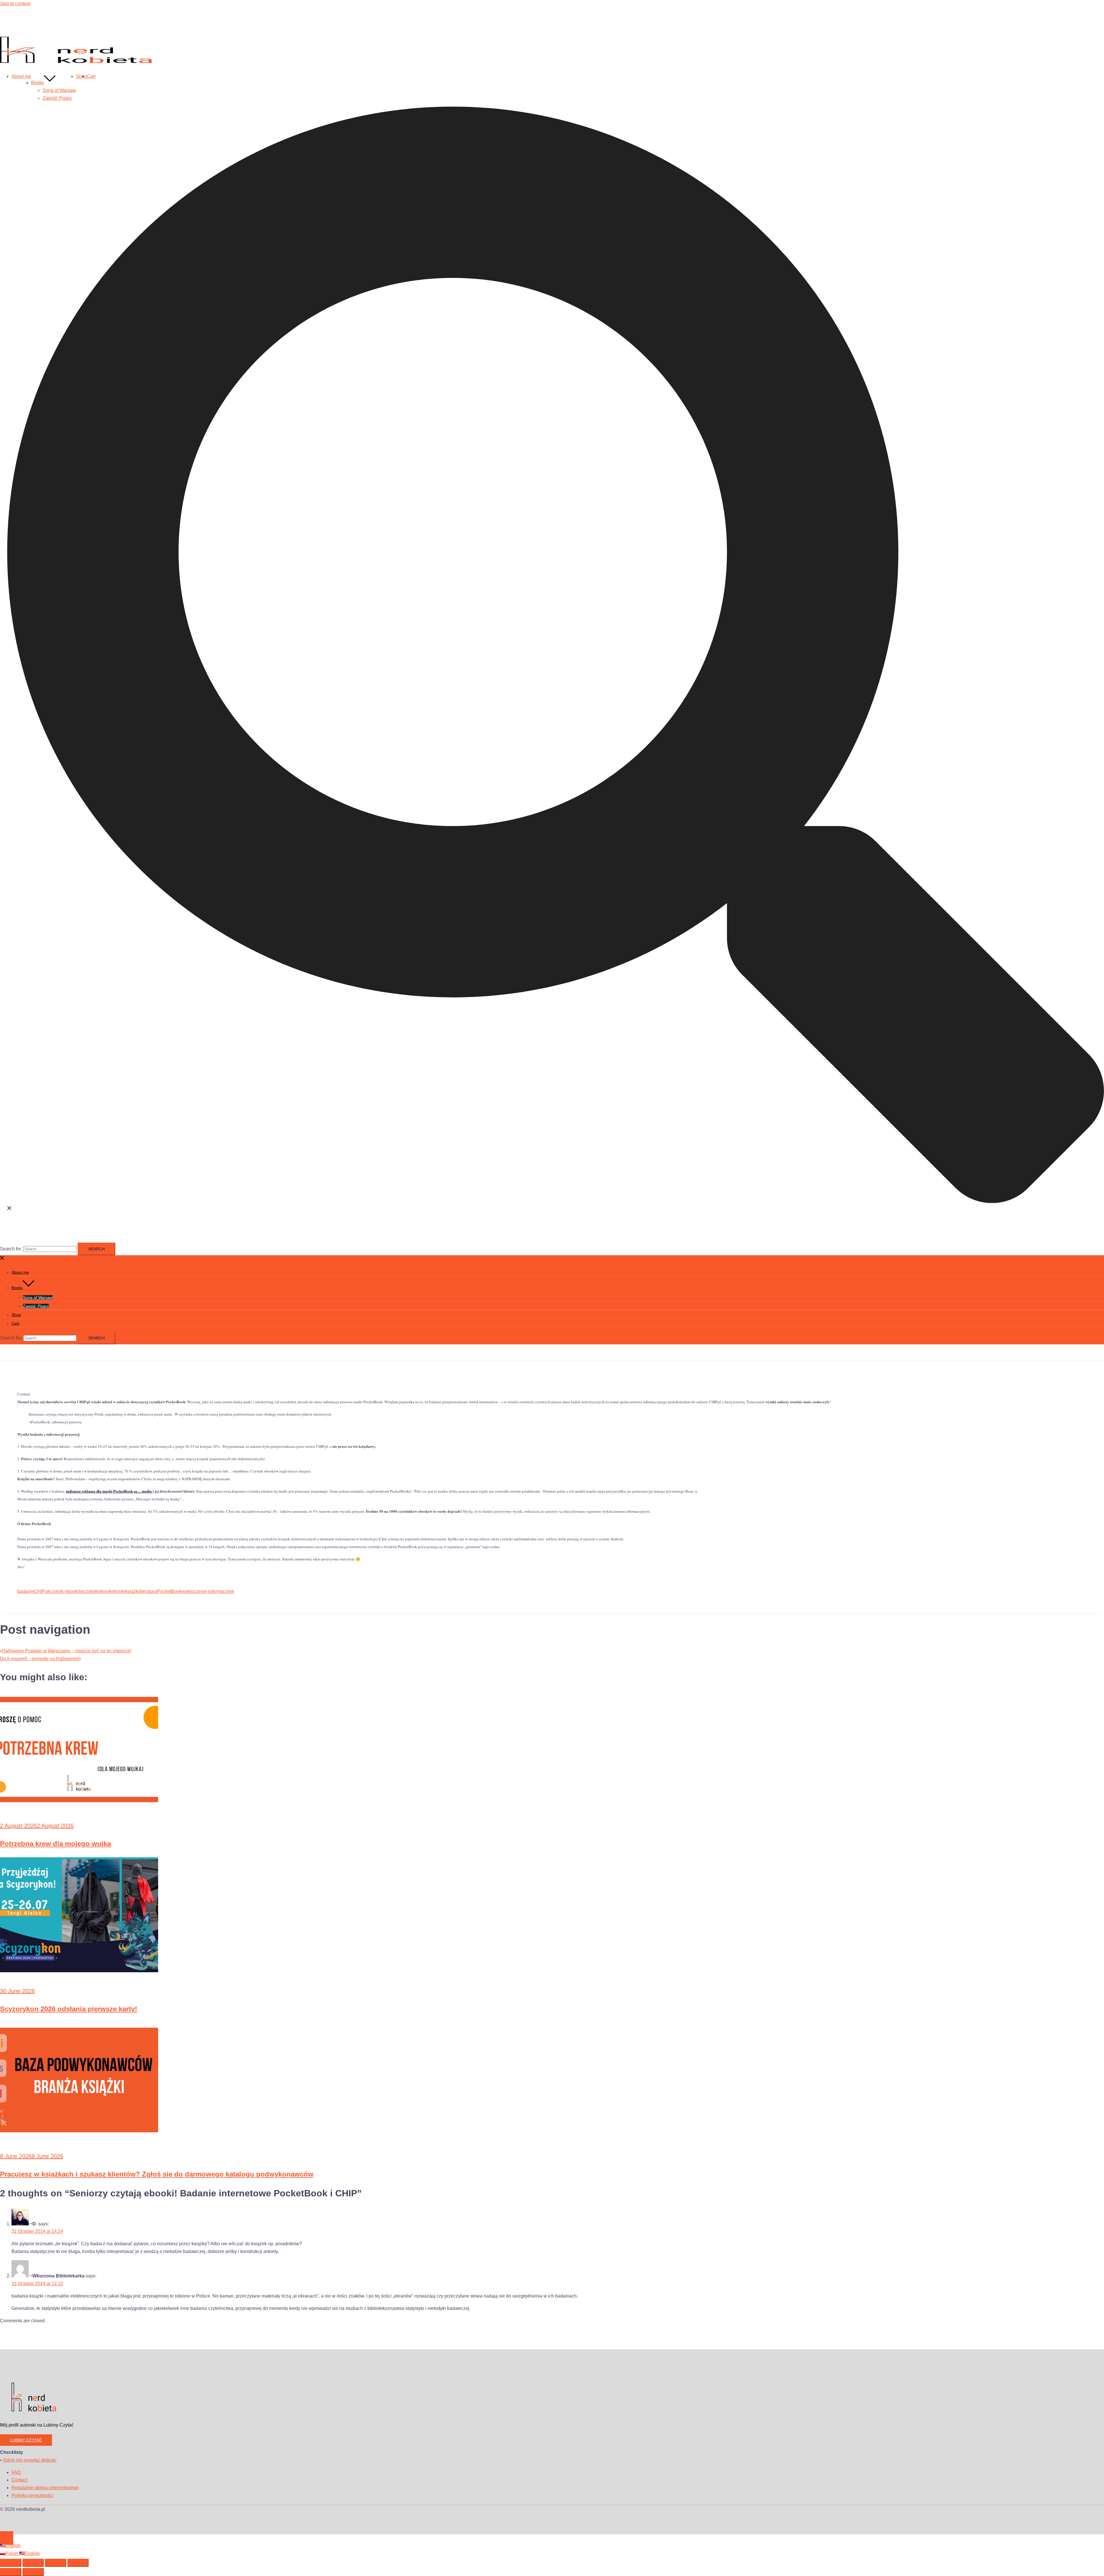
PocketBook (169, 1591)
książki (132, 1591)
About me (21, 76)
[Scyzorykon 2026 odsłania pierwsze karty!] (79, 1971)
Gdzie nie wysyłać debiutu (30, 2460)
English (13, 2546)
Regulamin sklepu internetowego (45, 2488)
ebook (105, 1591)
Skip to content (15, 4)
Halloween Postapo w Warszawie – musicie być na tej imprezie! (67, 1651)
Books (38, 83)
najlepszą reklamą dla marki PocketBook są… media (109, 1491)
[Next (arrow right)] (33, 2572)
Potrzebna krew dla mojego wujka (55, 1844)
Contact (19, 2480)
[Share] (55, 2563)
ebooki (118, 1591)
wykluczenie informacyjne (208, 1591)
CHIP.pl (42, 1591)
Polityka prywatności (32, 2495)
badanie (26, 1591)
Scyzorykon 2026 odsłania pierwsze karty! (69, 2009)
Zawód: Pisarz (57, 98)
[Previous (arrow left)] (11, 2572)
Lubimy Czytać (26, 2440)
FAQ (16, 2472)
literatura (148, 1591)
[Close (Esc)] (78, 2563)
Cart (91, 76)
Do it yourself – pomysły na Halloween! (40, 1659)
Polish (12, 2553)
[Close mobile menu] (2, 1259)
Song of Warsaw (59, 90)
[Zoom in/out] (11, 2563)
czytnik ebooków (66, 1591)
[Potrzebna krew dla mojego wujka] (79, 1805)
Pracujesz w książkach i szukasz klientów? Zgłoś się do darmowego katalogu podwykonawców (157, 2174)
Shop (81, 76)
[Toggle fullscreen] (33, 2563)
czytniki (91, 1591)
